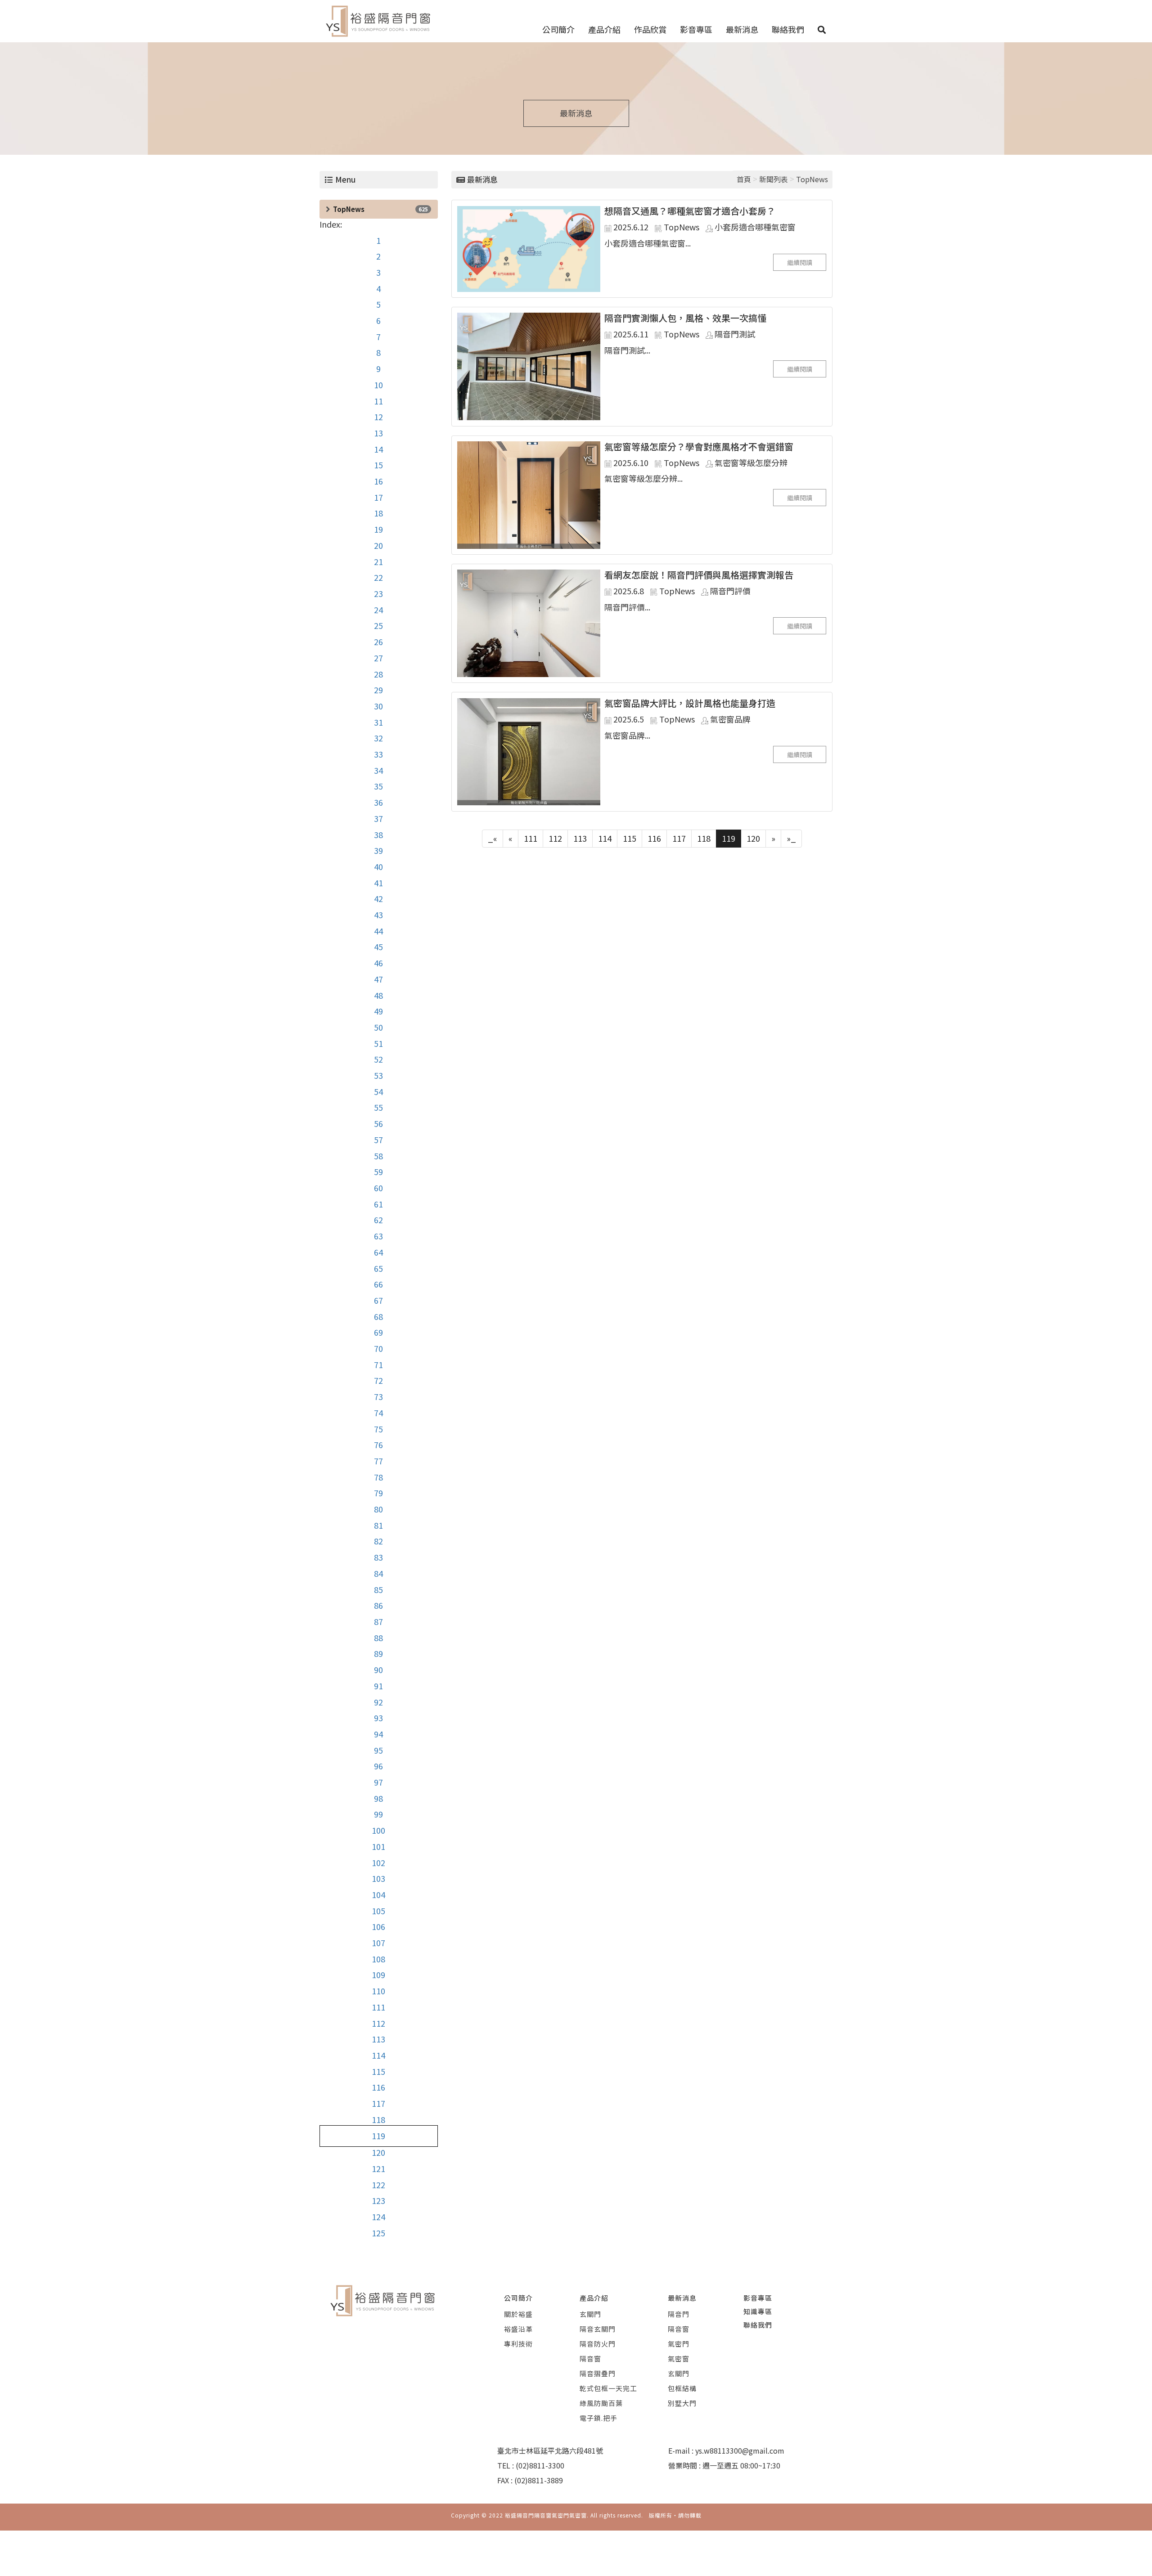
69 (378, 1332)
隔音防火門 (598, 2344)
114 (378, 2055)
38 (378, 835)
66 (378, 1284)
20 (378, 545)
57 (378, 1140)
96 (378, 1766)
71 (378, 1364)
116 (378, 2087)
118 (378, 2119)
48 (378, 995)
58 (378, 1156)
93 (378, 1718)
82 (378, 1541)
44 (378, 931)
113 (378, 2039)
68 (378, 1316)
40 (378, 866)
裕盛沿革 (518, 2329)
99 (378, 1814)
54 (378, 1091)
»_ (791, 838)
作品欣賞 (650, 29)
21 (378, 561)
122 (378, 2185)
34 (378, 770)
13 (378, 433)
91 (378, 1686)
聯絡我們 (788, 29)
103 (378, 1878)
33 (378, 754)
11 (378, 401)
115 (378, 2071)
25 (378, 625)
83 (378, 1557)
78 (378, 1477)
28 (378, 674)
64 (378, 1252)
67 (378, 1300)
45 (378, 947)
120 (378, 2152)
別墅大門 (682, 2403)
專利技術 (518, 2344)
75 (378, 1429)
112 (378, 2023)
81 (378, 1525)
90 (378, 1669)
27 (378, 658)
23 (378, 593)
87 (378, 1621)
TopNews (349, 209)
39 (378, 850)
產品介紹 (604, 29)
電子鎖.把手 (598, 2418)
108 (378, 1959)
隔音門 (679, 2314)
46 (378, 963)
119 (378, 2136)
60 (378, 1188)
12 (378, 417)
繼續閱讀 (800, 262)
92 (378, 1702)
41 (378, 883)
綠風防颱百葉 (601, 2403)
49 (378, 1011)
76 (378, 1445)
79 (378, 1493)
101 (378, 1846)
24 (378, 610)
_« (493, 838)
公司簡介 (558, 29)
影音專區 (696, 29)
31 (378, 722)
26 (378, 642)
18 (378, 513)
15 (378, 465)
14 (378, 449)
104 (378, 1894)
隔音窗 (590, 2358)
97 (378, 1782)
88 (378, 1638)
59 (378, 1171)
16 (378, 481)
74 (378, 1413)
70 (378, 1348)
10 (378, 385)
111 (378, 2007)
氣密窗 (679, 2358)
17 (378, 497)
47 (378, 979)
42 (378, 898)
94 (378, 1734)
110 (378, 1991)
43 (378, 915)
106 (378, 1926)
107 (378, 1943)
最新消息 (742, 29)
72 (378, 1380)
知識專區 (758, 2311)
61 (378, 1204)
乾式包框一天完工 (608, 2388)
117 (378, 2103)
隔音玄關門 (598, 2329)
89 (378, 1653)
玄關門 (590, 2314)
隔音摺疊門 (598, 2373)
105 (378, 1911)
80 (378, 1509)
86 (378, 1605)
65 (378, 1268)
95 (378, 1750)
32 (378, 738)
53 (378, 1075)
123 (378, 2200)
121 (378, 2168)
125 (378, 2233)
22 (378, 577)
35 (378, 786)
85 (378, 1589)
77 (378, 1461)
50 (378, 1027)
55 (378, 1107)
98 (378, 1798)
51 (378, 1043)
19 (378, 529)
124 (378, 2217)
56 (378, 1123)
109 (378, 1975)
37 (378, 818)
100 (378, 1830)
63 (378, 1236)
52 (378, 1059)
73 (378, 1396)
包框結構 (682, 2388)
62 (378, 1220)
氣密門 (679, 2344)
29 (378, 690)
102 (378, 1862)
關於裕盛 (518, 2314)
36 (378, 802)
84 (378, 1573)
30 (378, 706)
